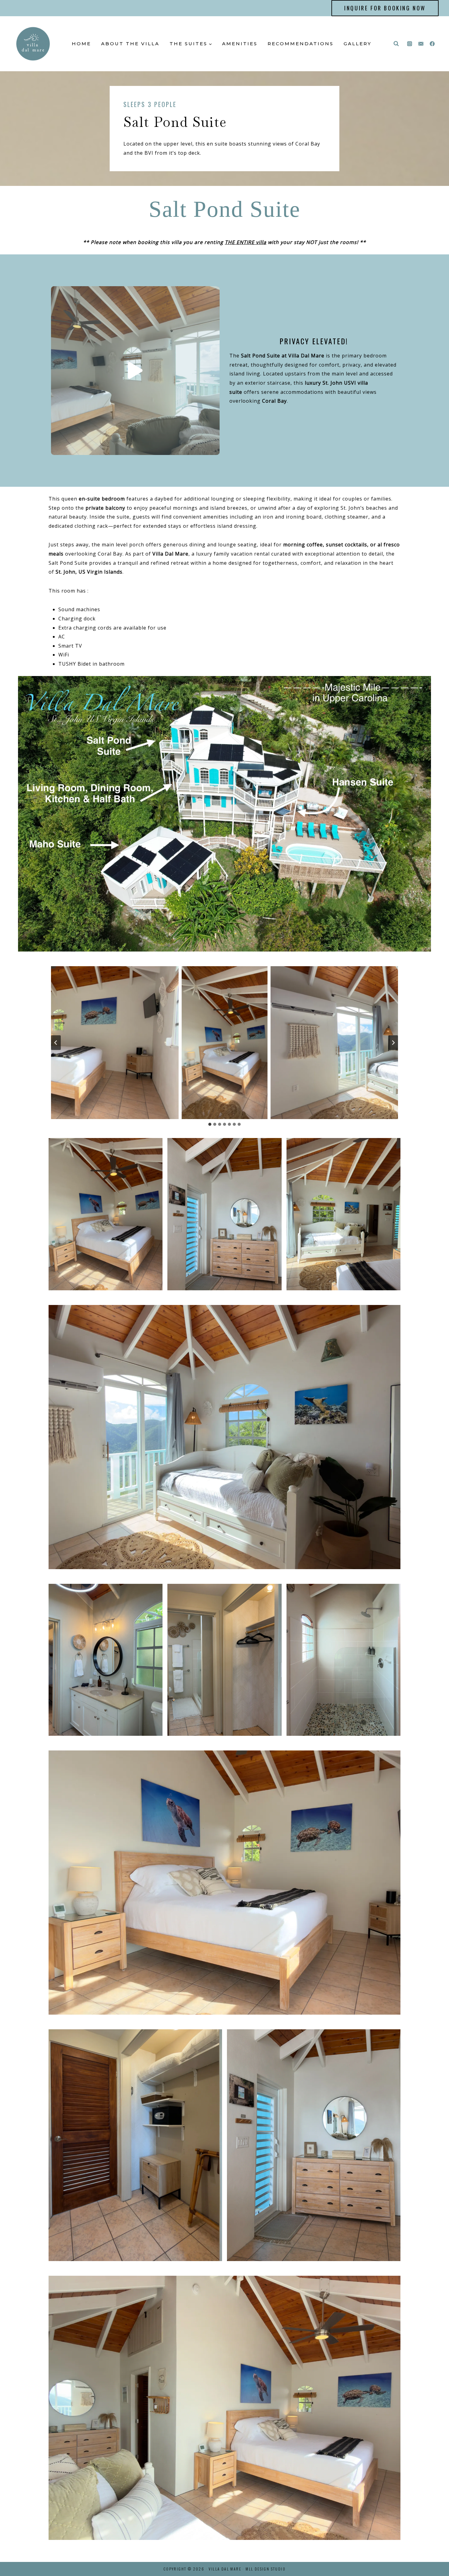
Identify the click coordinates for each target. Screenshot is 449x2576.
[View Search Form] (396, 44)
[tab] (210, 1124)
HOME (81, 44)
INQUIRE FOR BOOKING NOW (385, 8)
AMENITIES (240, 44)
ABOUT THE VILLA (130, 44)
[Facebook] (432, 44)
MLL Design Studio (266, 2569)
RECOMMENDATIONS (301, 44)
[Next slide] (393, 1043)
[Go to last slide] (56, 1043)
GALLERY (358, 44)
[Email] (421, 44)
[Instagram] (410, 44)
